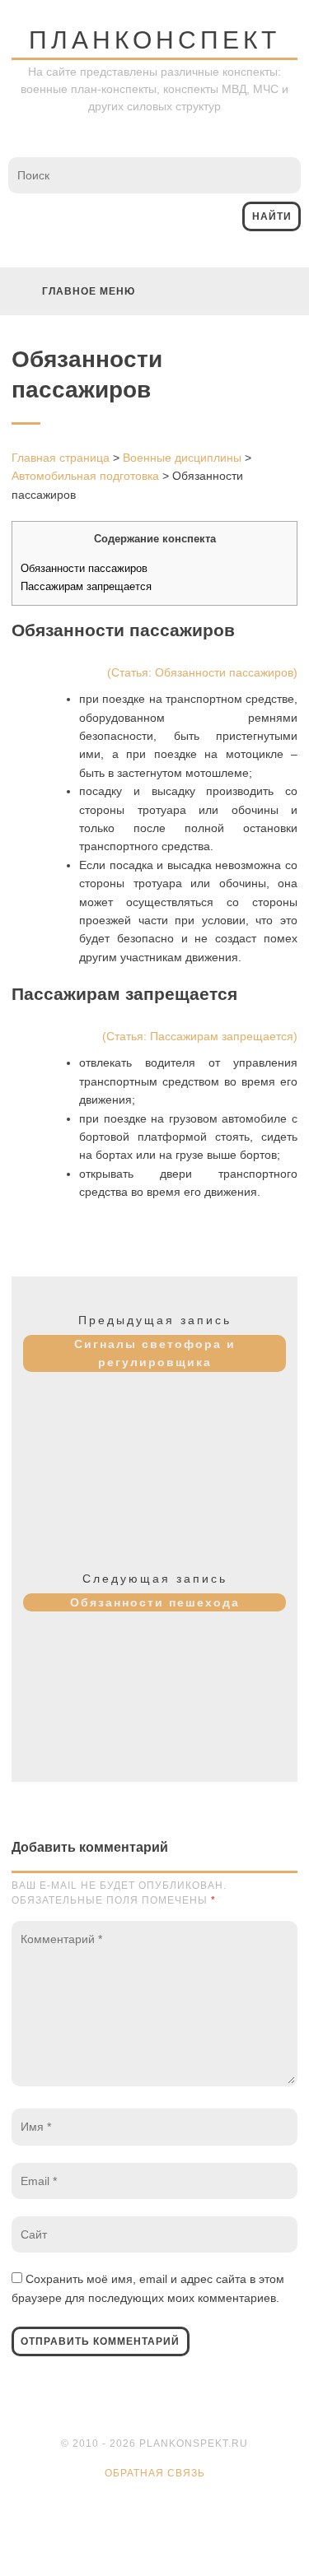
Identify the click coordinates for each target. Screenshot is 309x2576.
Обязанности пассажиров (84, 568)
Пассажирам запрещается (86, 586)
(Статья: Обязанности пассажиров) (202, 672)
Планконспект (154, 40)
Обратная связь (155, 2473)
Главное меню (89, 291)
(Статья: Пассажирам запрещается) (200, 1036)
